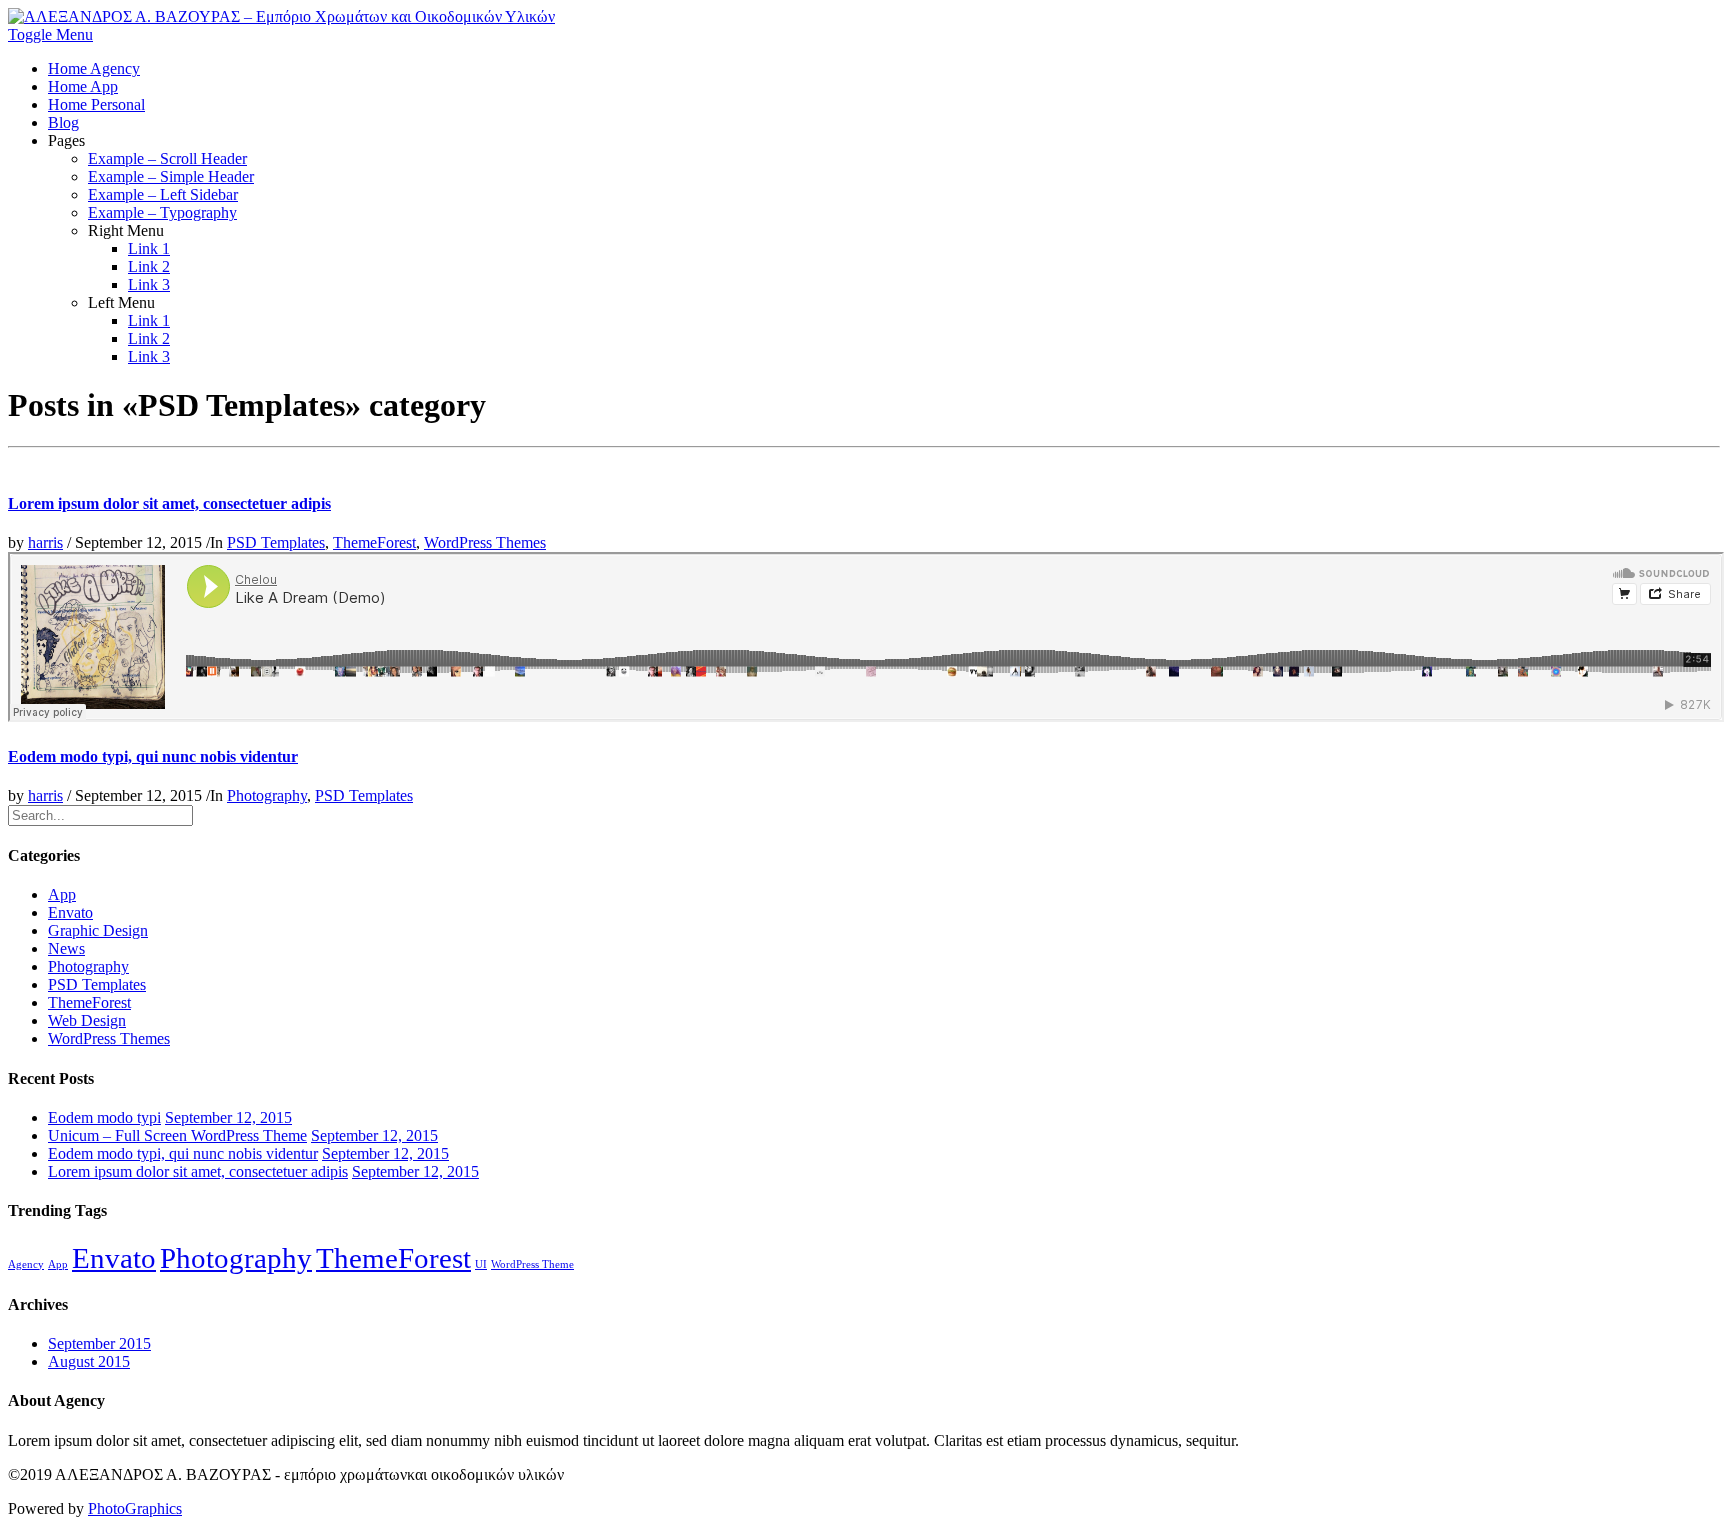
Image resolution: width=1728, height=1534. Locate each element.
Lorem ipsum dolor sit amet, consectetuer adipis (169, 503)
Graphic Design (98, 930)
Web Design (87, 1020)
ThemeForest (374, 542)
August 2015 (89, 1361)
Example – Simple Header (171, 176)
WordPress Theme (532, 1264)
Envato (70, 912)
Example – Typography (162, 212)
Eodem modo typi (104, 1117)
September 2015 (99, 1343)
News (66, 948)
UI (481, 1264)
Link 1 (149, 248)
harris (45, 542)
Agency (26, 1264)
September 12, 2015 (228, 1117)
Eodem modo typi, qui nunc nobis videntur (153, 756)
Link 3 (149, 284)
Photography (267, 795)
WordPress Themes (485, 542)
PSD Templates (276, 542)
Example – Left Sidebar (163, 194)
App (62, 894)
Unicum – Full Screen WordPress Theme (177, 1135)
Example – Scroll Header (167, 158)
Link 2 (149, 266)
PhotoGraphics (135, 1508)
